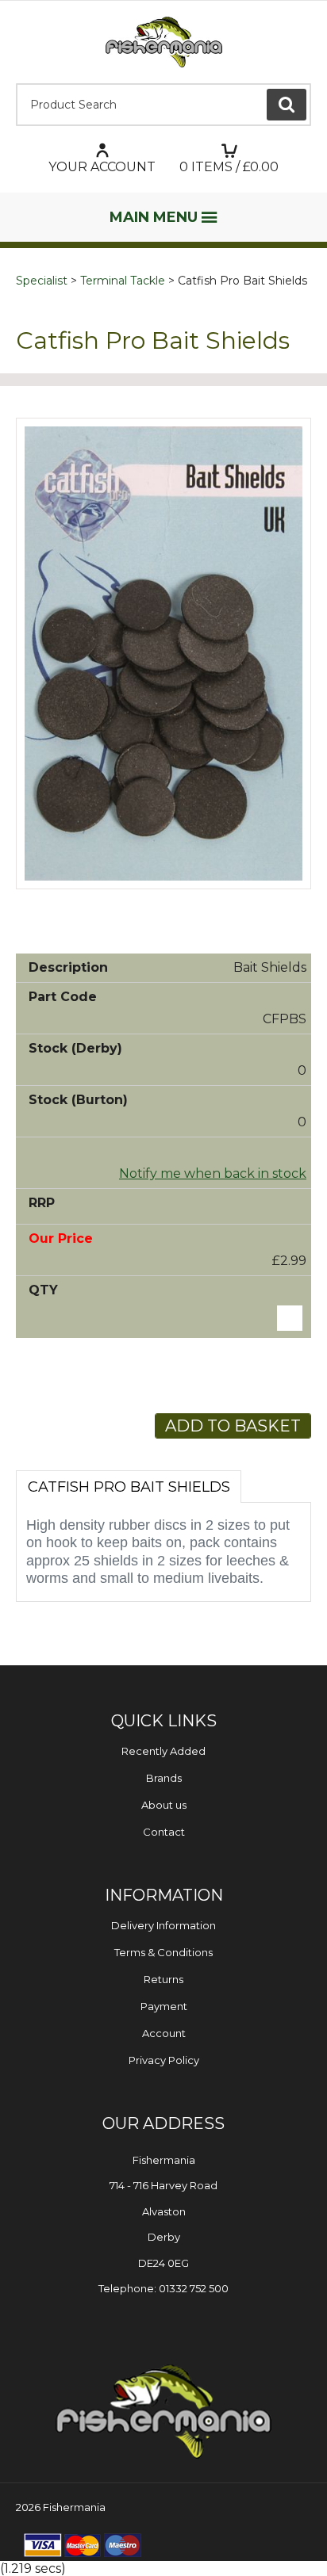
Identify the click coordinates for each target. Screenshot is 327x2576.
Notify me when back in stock (213, 1173)
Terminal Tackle (123, 281)
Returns (163, 1979)
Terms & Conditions (163, 1952)
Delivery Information (163, 1925)
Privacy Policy (164, 2060)
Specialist (42, 281)
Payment (164, 2006)
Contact (164, 1832)
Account (164, 2033)
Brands (164, 1778)
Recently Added (163, 1751)
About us (164, 1805)
